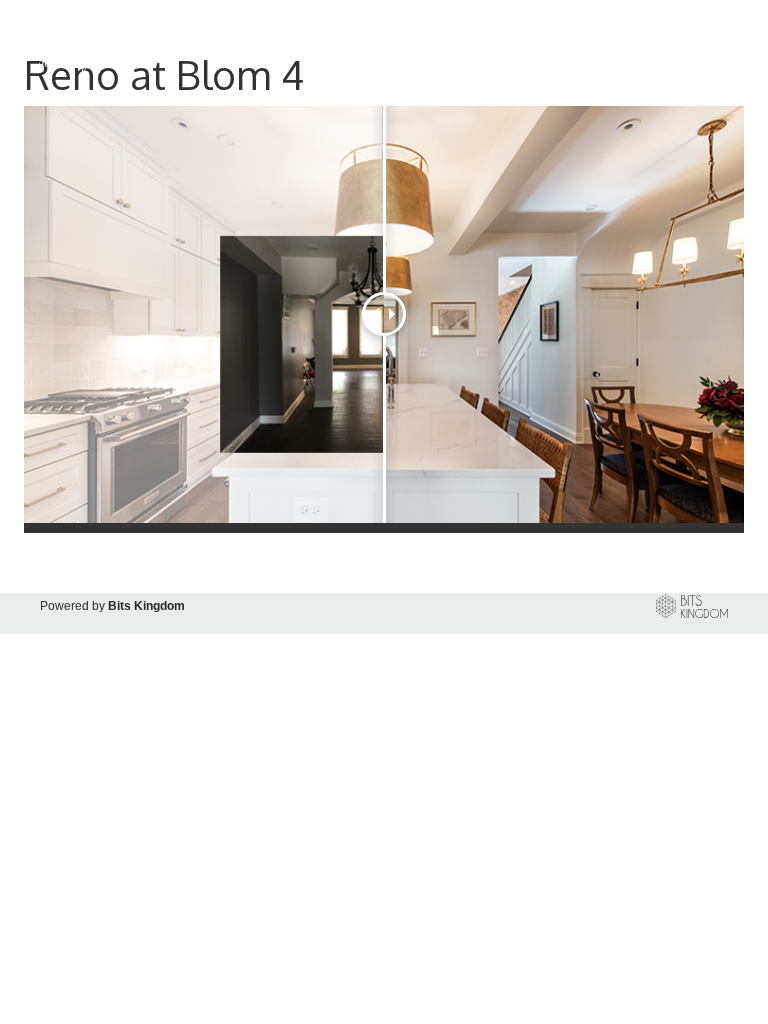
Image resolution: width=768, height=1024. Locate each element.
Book (628, 46)
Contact (692, 46)
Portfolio (447, 46)
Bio (507, 46)
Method (564, 46)
